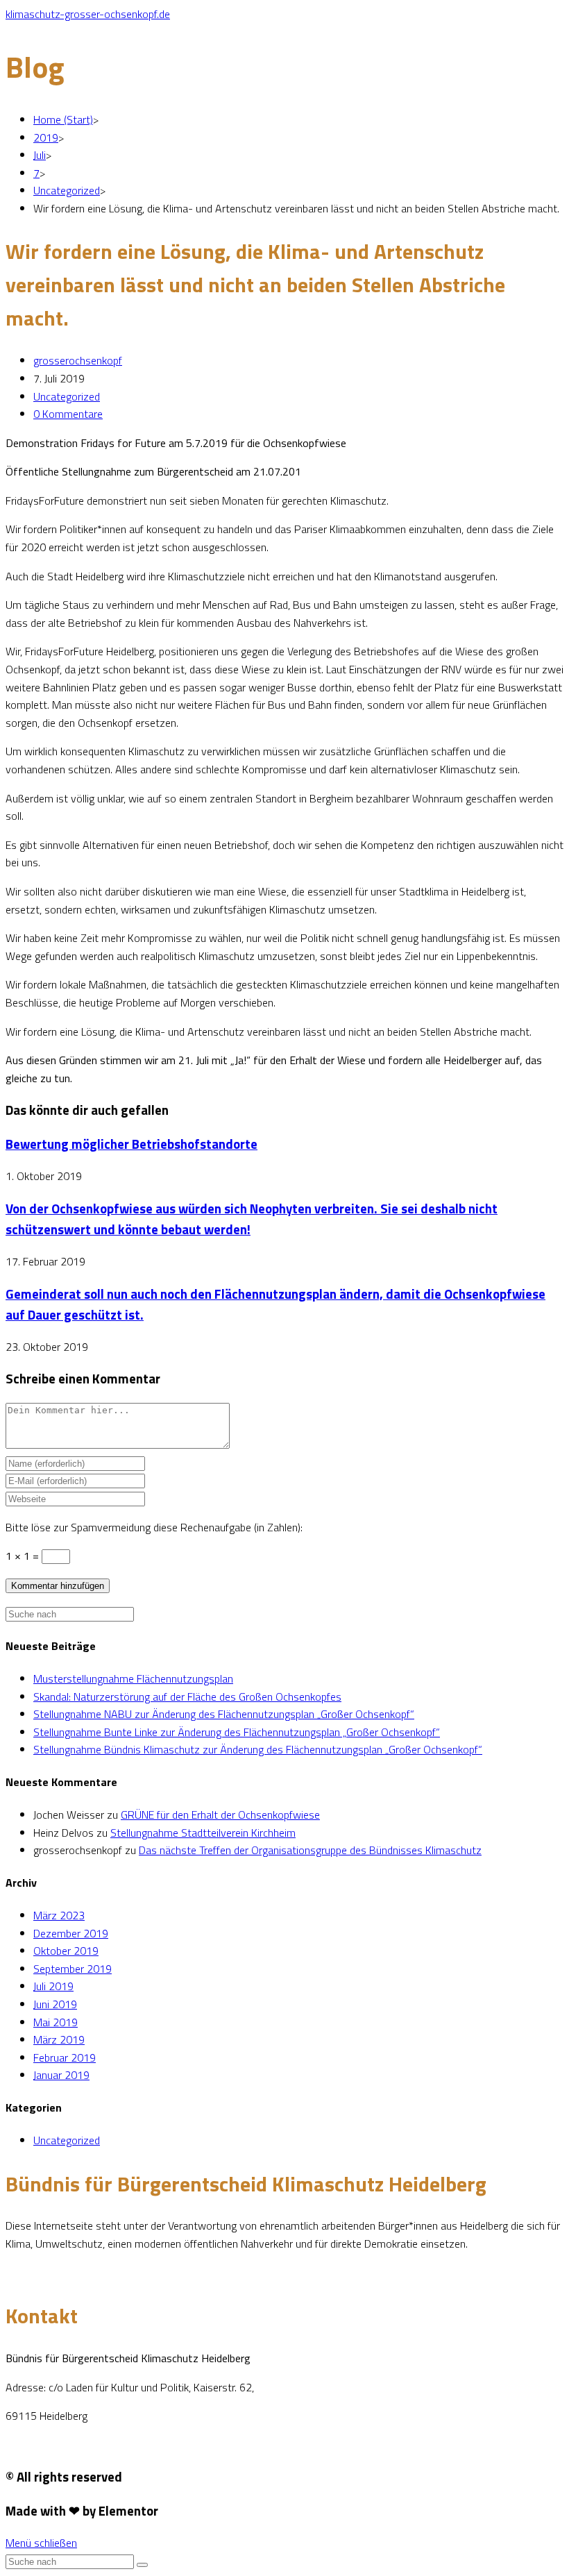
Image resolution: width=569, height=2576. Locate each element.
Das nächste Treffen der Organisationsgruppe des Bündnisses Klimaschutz (310, 1850)
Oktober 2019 (66, 1951)
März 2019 (59, 2039)
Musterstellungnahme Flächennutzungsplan (133, 1678)
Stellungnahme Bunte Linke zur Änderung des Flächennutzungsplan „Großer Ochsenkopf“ (237, 1732)
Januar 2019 (61, 2075)
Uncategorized (67, 396)
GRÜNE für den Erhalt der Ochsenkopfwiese (220, 1815)
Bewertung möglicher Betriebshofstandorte (131, 1144)
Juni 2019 (55, 2004)
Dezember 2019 (71, 1933)
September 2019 (73, 1969)
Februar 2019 (65, 2057)
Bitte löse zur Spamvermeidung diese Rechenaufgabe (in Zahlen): (154, 1527)
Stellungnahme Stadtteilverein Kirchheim (203, 1833)
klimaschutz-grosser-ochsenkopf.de (88, 14)
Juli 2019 (53, 1986)
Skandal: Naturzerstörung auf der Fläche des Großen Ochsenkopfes (187, 1697)
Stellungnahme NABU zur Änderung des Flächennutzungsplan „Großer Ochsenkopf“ (224, 1714)
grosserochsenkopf (78, 360)
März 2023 (59, 1915)
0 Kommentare (68, 414)
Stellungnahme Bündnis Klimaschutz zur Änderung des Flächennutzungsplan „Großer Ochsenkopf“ (258, 1749)
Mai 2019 (56, 2022)
